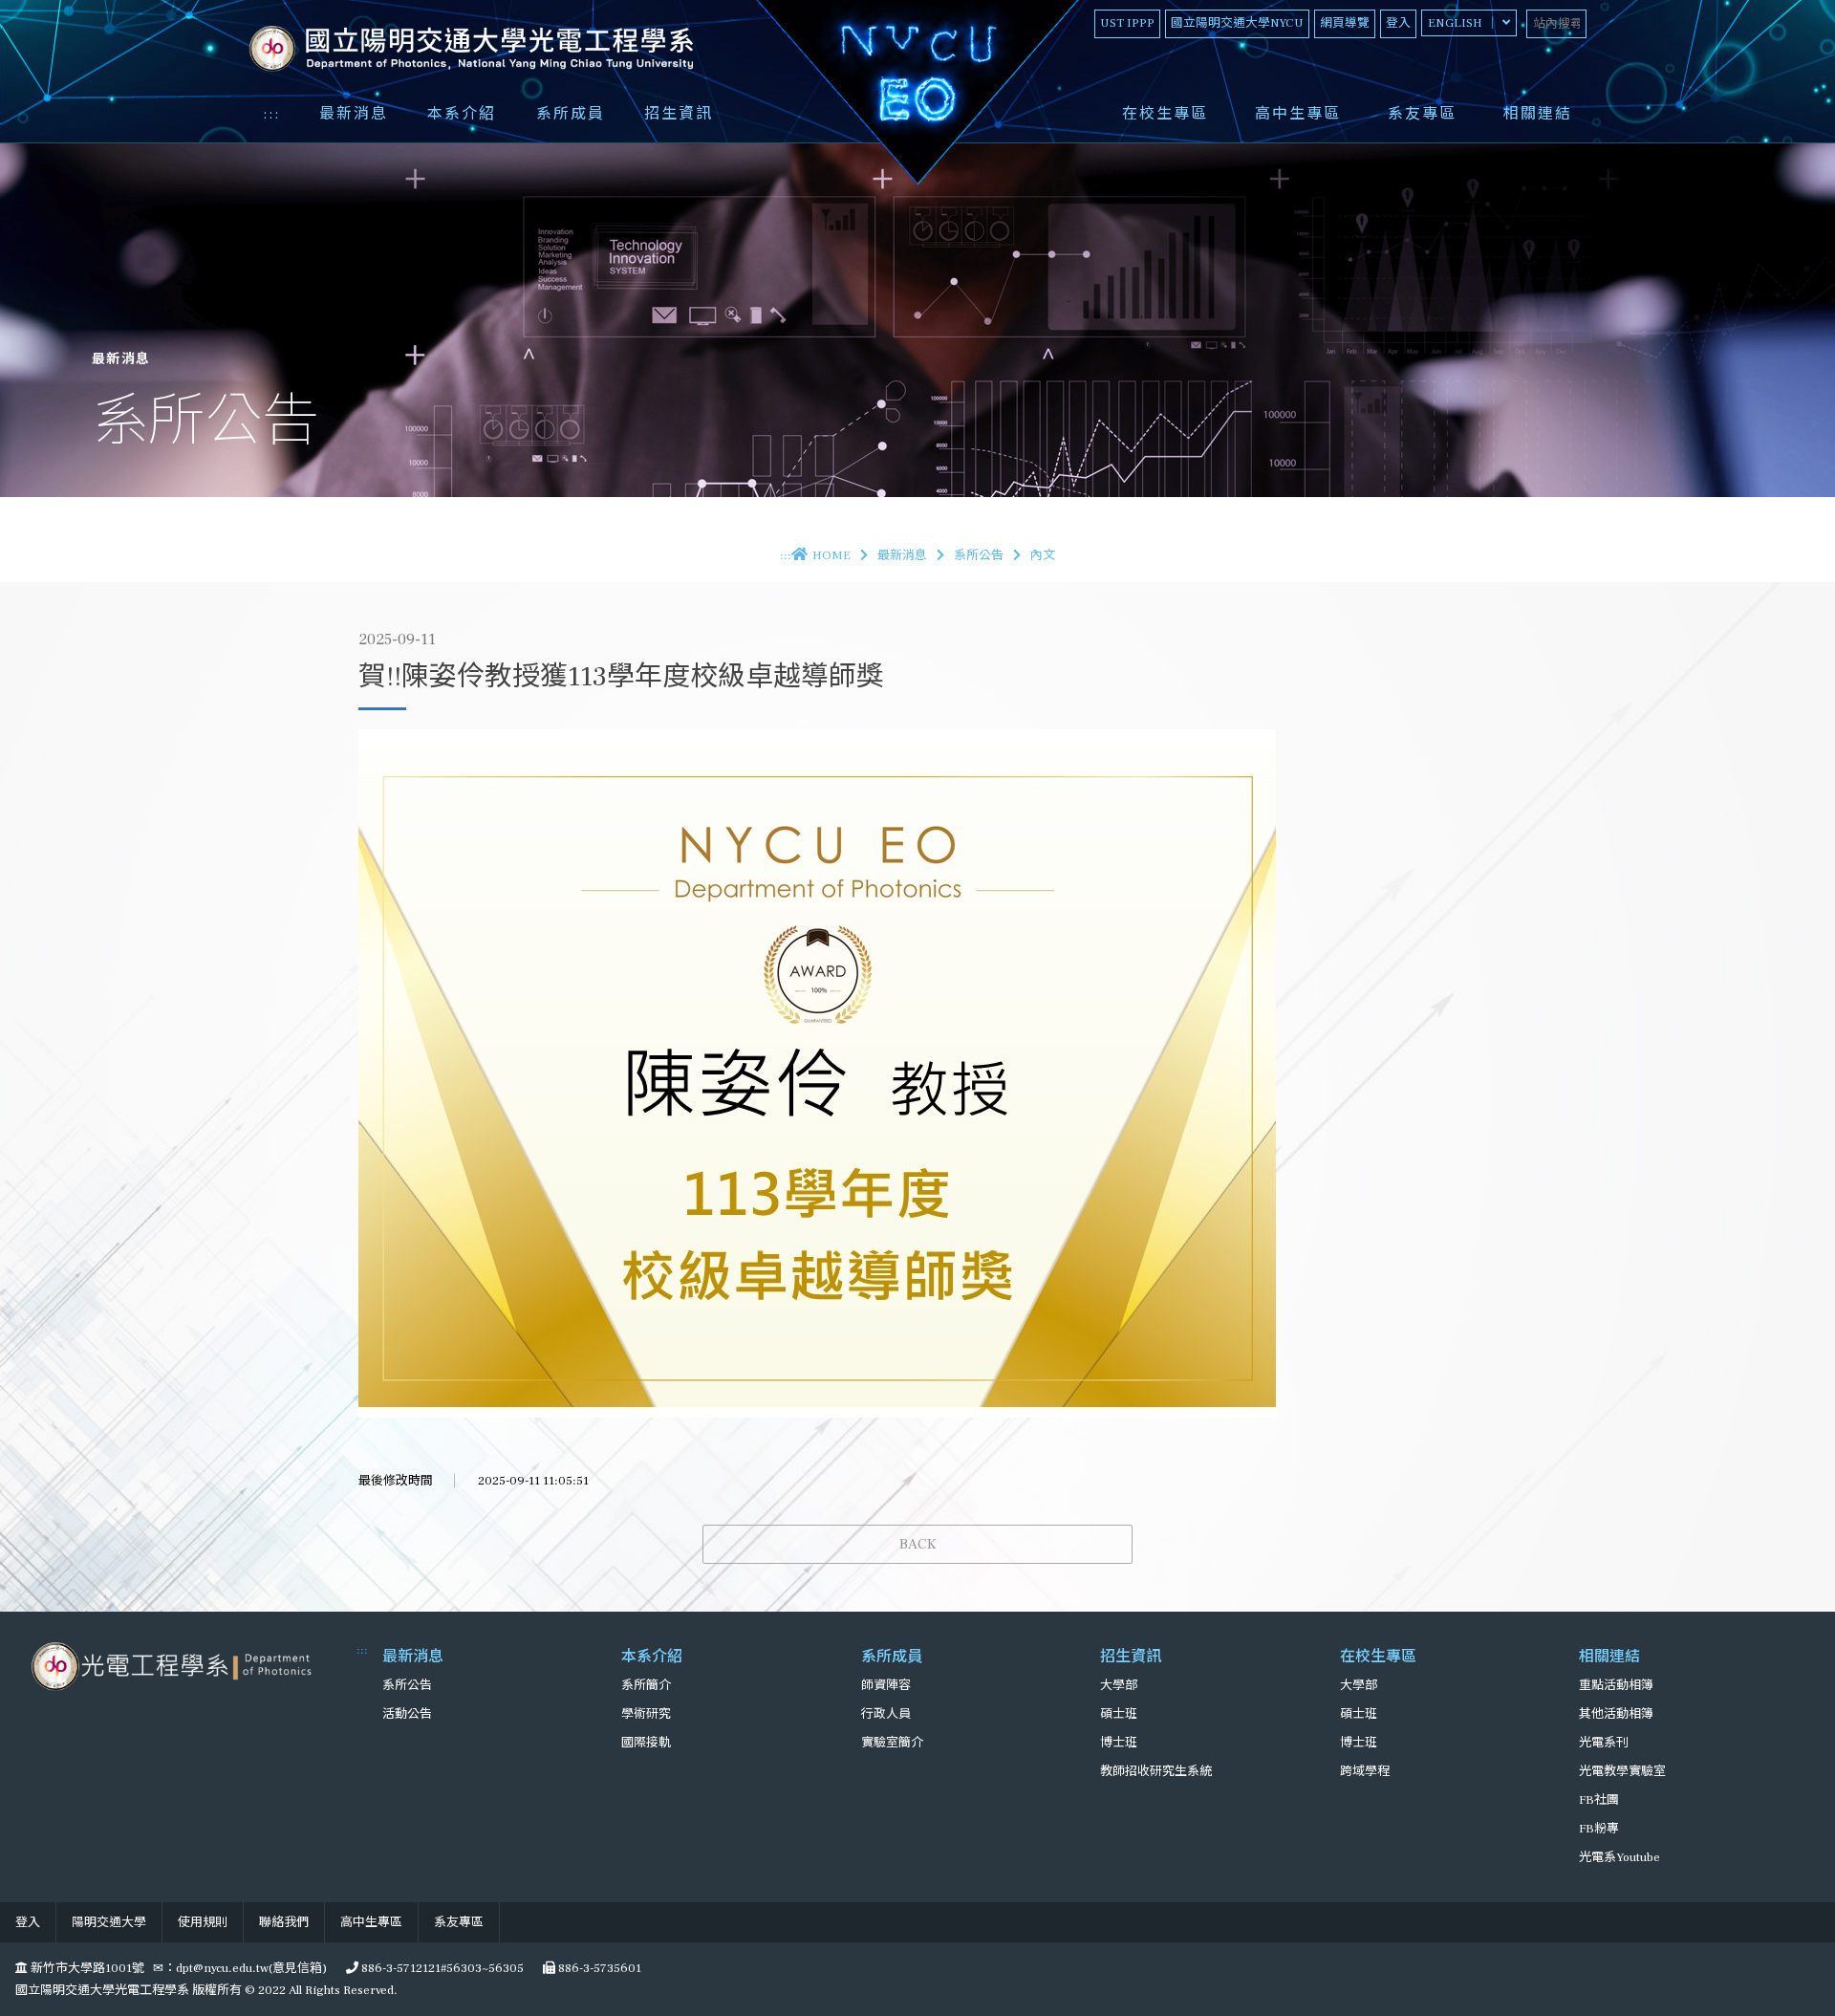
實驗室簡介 (892, 1743)
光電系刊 (1604, 1743)
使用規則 (203, 1922)
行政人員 (886, 1714)
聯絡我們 (284, 1922)
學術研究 (646, 1714)
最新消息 (354, 114)
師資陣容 (886, 1685)
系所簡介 (646, 1685)
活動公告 (407, 1714)
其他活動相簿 (1616, 1714)
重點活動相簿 (1616, 1685)
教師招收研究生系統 (1156, 1771)
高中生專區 (1298, 114)
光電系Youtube (1619, 1857)
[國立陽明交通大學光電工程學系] (174, 1666)
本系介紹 (462, 114)
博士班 (1119, 1743)
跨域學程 (1365, 1771)
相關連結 (1538, 114)
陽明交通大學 (109, 1922)
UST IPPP (1127, 23)
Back (918, 1544)
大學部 (1119, 1685)
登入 (1398, 23)
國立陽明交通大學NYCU (1237, 23)
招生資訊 (679, 114)
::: (271, 114)
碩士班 (1119, 1714)
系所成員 (571, 114)
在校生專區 (1165, 114)
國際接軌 (646, 1743)
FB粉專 (1599, 1829)
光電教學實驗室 (1622, 1771)
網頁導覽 (1345, 23)
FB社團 (1599, 1800)
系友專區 (1422, 114)
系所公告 (979, 555)
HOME (831, 555)
